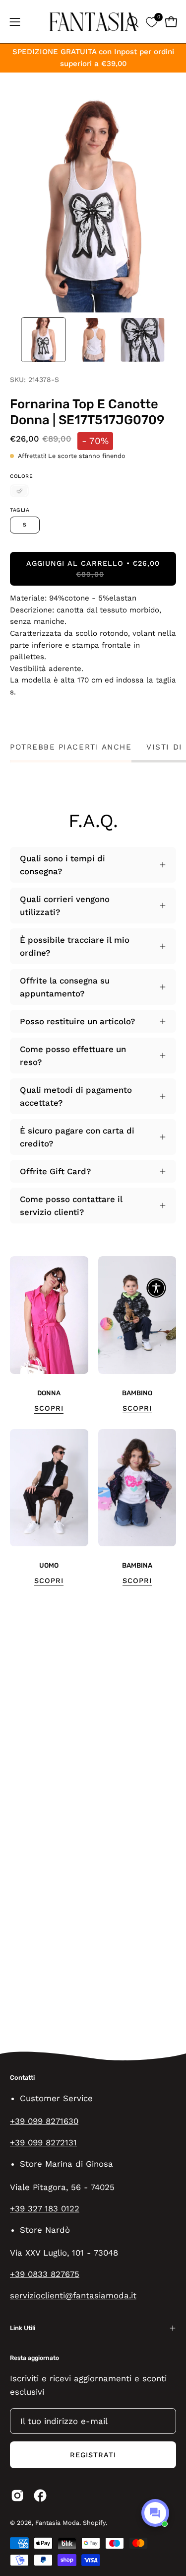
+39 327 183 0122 (45, 2208)
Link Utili (23, 2328)
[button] (132, 22)
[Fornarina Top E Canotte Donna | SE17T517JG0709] (44, 340)
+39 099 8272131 (43, 2142)
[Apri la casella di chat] (155, 2513)
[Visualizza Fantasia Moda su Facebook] (40, 2496)
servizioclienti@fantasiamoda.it (73, 2295)
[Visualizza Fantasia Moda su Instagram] (17, 2496)
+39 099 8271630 (44, 2121)
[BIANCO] (19, 491)
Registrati (93, 2455)
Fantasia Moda (57, 2523)
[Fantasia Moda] (93, 22)
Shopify (94, 2523)
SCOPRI (49, 1408)
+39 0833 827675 (45, 2274)
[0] (152, 22)
